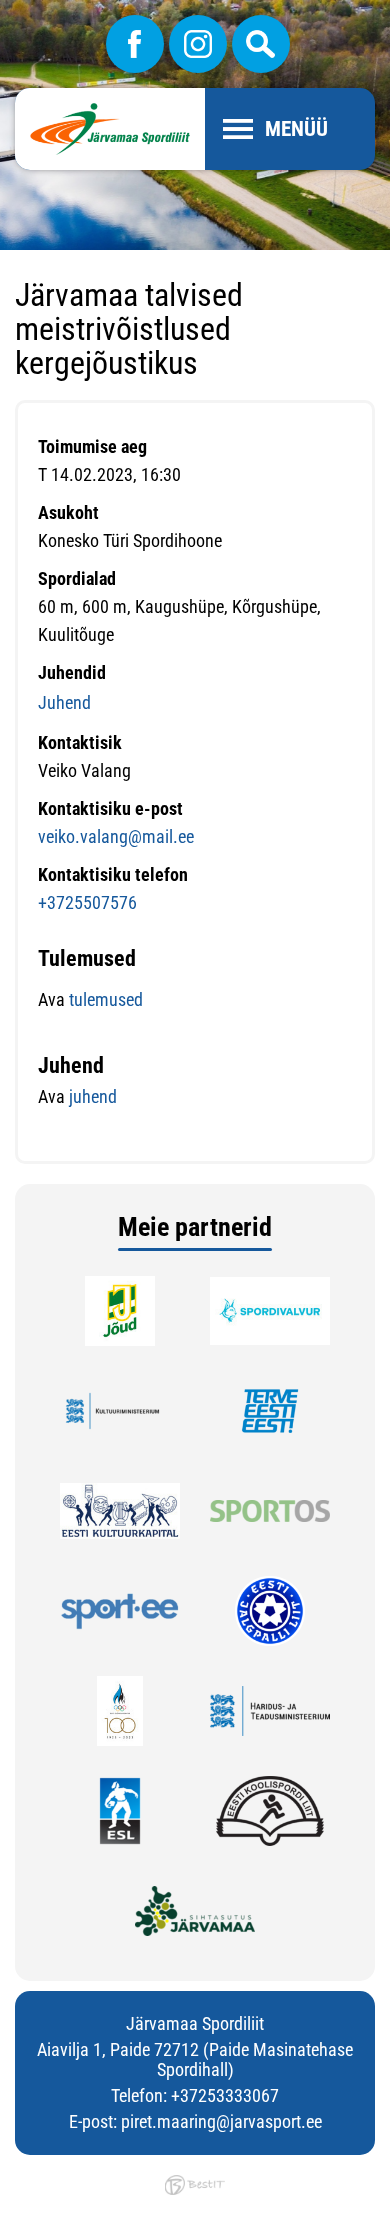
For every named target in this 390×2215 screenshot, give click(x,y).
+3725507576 (87, 902)
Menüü (296, 129)
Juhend (64, 702)
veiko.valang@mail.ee (116, 836)
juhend (93, 1096)
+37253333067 (225, 2095)
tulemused (104, 999)
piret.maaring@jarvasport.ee (221, 2121)
